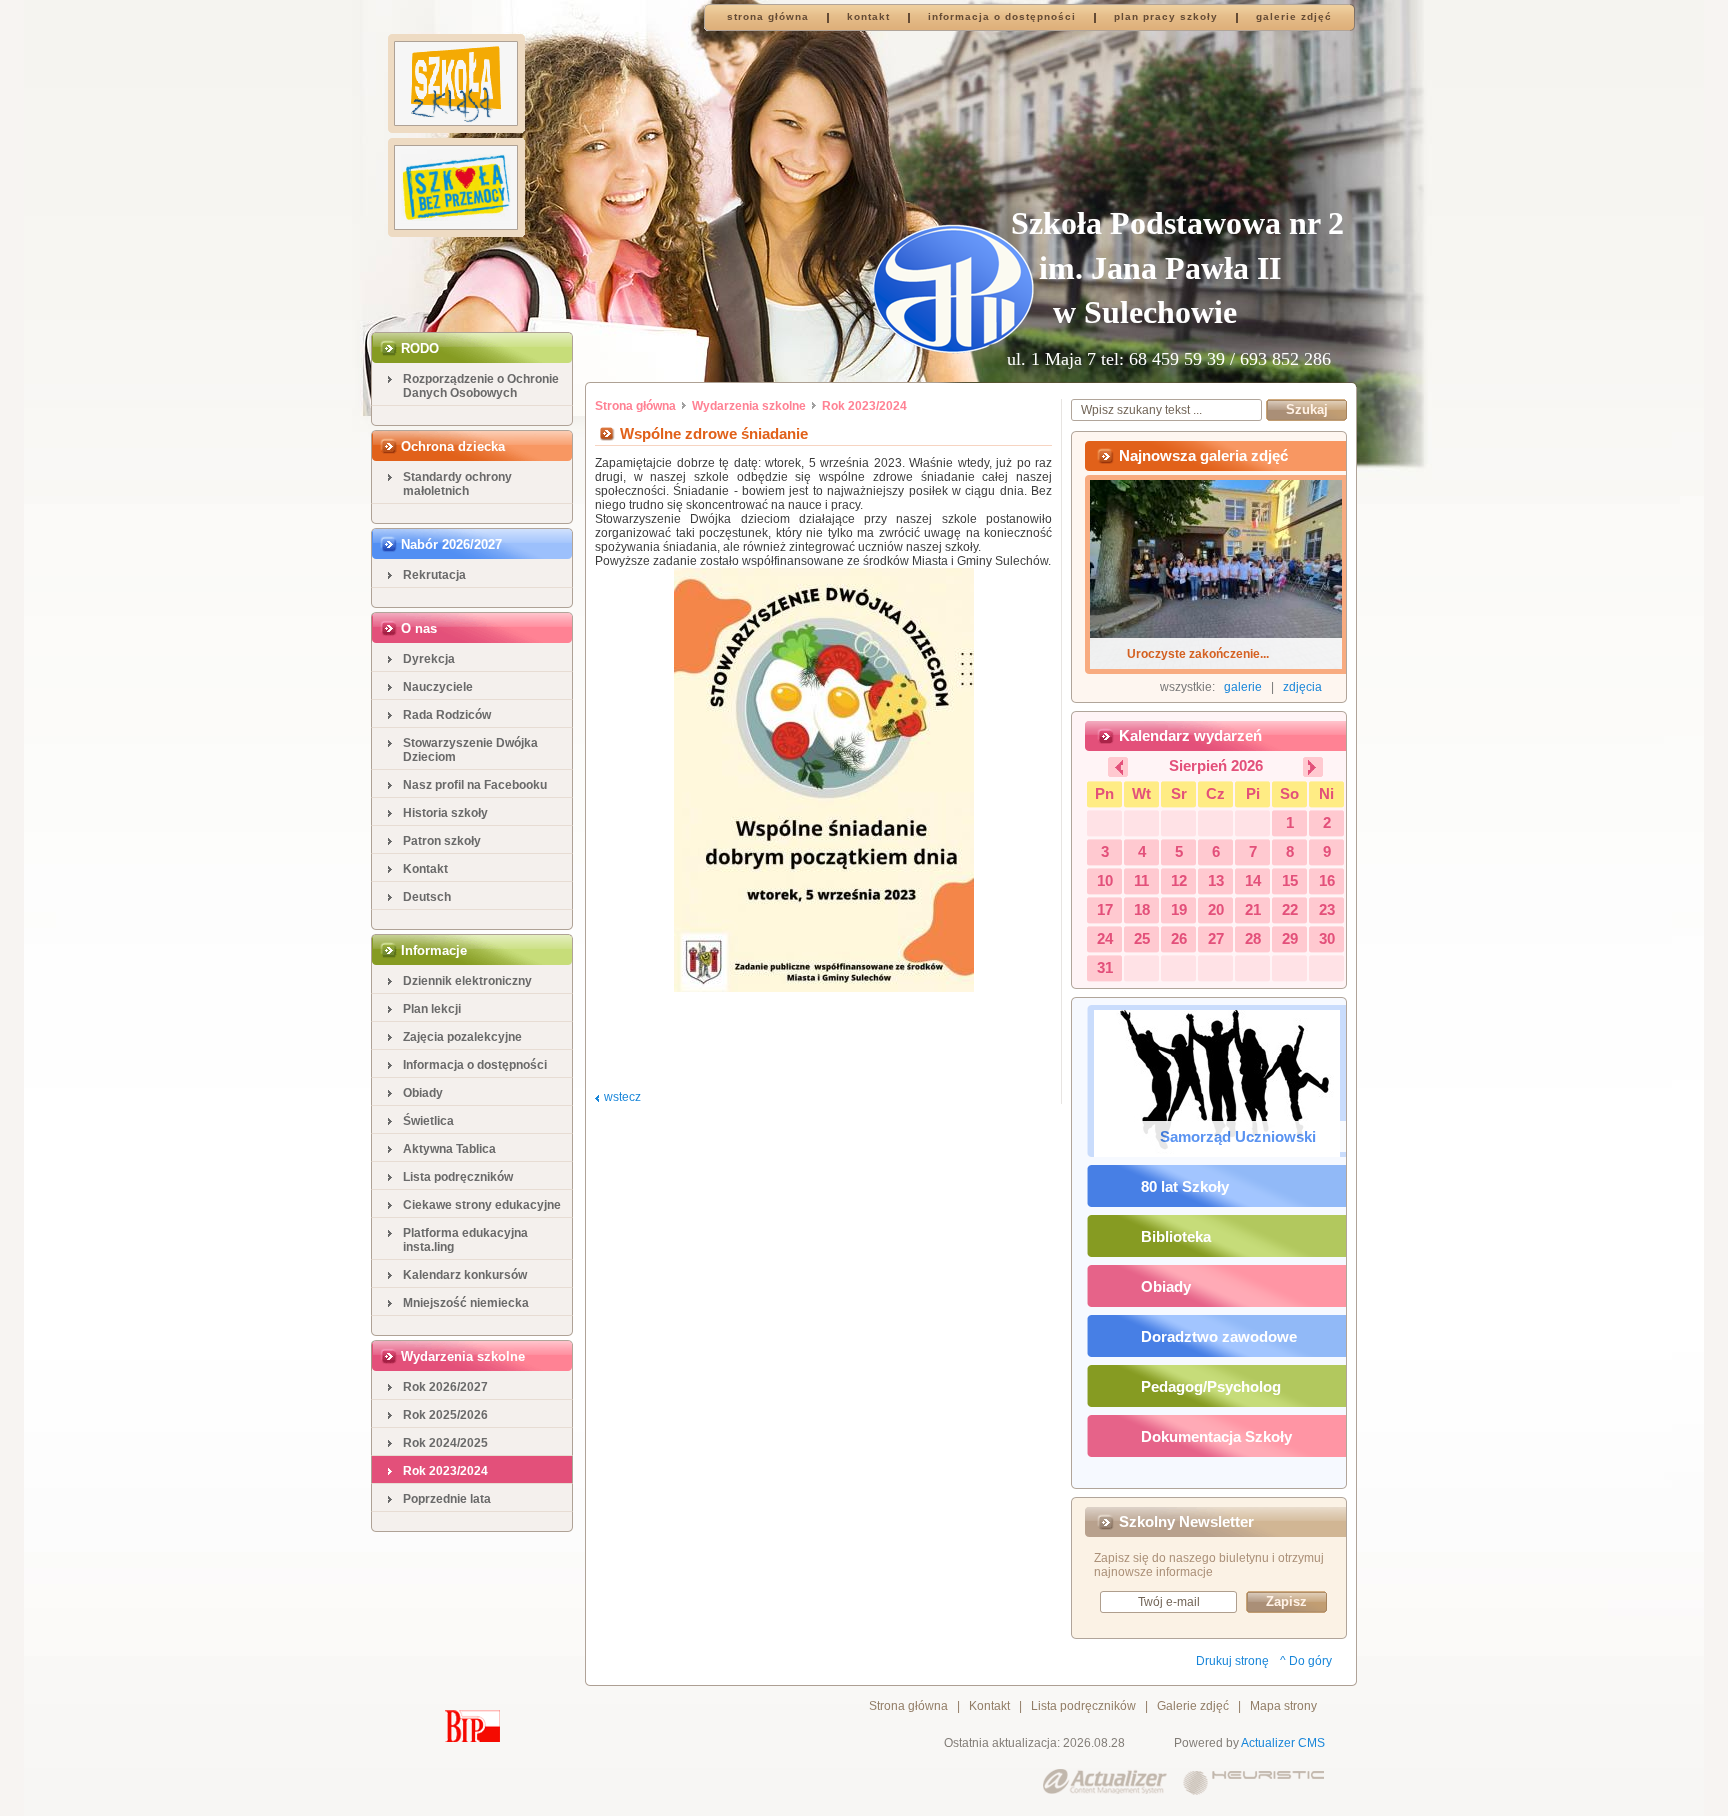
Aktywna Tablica (449, 1149)
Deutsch (427, 897)
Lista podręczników (458, 1177)
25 (1142, 938)
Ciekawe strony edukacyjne (482, 1205)
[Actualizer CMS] (1105, 1782)
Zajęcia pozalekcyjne (462, 1037)
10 (1105, 880)
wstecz (622, 1097)
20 (1216, 909)
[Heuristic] (1254, 1782)
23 (1327, 909)
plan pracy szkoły (1166, 16)
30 (1327, 938)
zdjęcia (1302, 687)
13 (1216, 880)
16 (1327, 880)
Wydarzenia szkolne (749, 406)
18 (1142, 909)
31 (1105, 967)
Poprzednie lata (447, 1499)
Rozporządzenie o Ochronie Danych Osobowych (481, 386)
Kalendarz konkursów (465, 1275)
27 (1216, 938)
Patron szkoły (442, 841)
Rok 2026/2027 (445, 1387)
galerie (1243, 687)
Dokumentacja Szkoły (1216, 1436)
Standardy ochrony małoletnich (457, 484)
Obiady (423, 1093)
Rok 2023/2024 (445, 1471)
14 (1253, 880)
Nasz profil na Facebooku (475, 785)
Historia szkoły (445, 813)
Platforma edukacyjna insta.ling (465, 1240)
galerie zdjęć (1294, 16)
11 (1141, 880)
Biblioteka (1176, 1236)
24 (1105, 938)
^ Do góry (1306, 1661)
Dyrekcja (429, 659)
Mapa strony (1283, 1706)
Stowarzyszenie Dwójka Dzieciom (470, 750)
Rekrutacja (434, 575)
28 (1253, 938)
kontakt (868, 16)
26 (1179, 938)
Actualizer (1268, 1743)
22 (1290, 909)
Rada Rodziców (447, 715)
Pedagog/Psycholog (1211, 1386)
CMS (1311, 1743)
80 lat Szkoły (1185, 1186)
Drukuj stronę (1232, 1661)
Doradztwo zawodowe (1219, 1336)
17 (1105, 909)
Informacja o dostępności (475, 1065)
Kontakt (425, 869)
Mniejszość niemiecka (466, 1303)
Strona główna (635, 406)
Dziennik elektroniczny (467, 981)
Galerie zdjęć (1193, 1706)
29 (1290, 938)
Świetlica (428, 1121)
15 (1290, 880)
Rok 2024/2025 (445, 1443)
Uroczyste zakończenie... (1198, 654)
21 (1253, 909)
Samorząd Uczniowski (1238, 1136)
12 (1179, 880)
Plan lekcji (432, 1009)
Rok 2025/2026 (445, 1415)
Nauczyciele (438, 687)
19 (1179, 909)
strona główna (768, 16)
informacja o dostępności (1002, 16)
